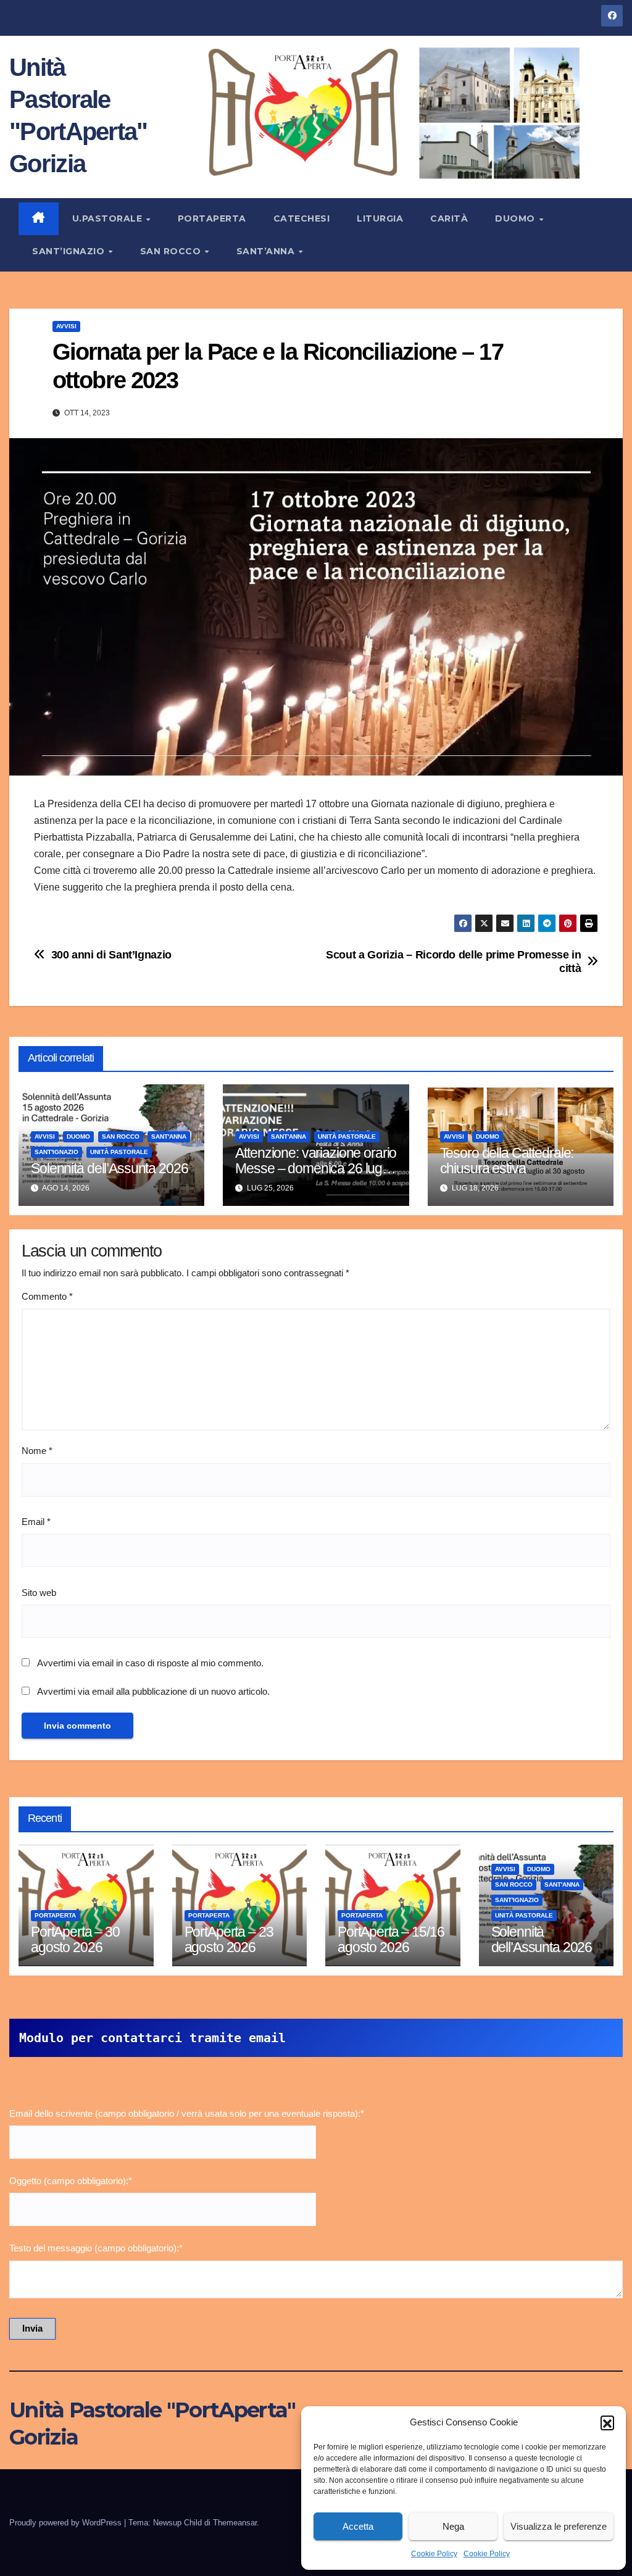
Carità (449, 218)
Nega (453, 2526)
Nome (37, 1451)
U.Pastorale (109, 218)
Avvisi (66, 326)
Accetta (358, 2526)
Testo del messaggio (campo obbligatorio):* (96, 2248)
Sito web (39, 1593)
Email (36, 1522)
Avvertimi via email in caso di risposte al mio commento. (150, 1663)
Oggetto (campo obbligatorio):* (71, 2181)
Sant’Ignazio (70, 251)
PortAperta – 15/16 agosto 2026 (391, 1939)
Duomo (516, 218)
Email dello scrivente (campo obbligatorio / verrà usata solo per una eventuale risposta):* (187, 2113)
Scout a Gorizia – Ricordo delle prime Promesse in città (453, 961)
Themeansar (235, 2523)
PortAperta (212, 218)
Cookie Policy (434, 2554)
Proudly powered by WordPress (67, 2523)
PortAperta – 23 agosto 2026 (229, 1939)
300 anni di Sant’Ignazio (111, 954)
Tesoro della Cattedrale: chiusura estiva (507, 1161)
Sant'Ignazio (56, 1152)
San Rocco (172, 251)
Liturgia (380, 218)
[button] (607, 2422)
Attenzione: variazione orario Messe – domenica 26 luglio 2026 (316, 1168)
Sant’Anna (267, 251)
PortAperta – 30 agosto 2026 (75, 1939)
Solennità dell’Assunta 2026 (109, 1168)
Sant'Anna (169, 1136)
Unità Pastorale (119, 1152)
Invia (32, 2328)
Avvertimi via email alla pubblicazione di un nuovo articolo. (153, 1691)
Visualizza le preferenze (559, 2526)
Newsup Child (177, 2523)
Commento (47, 1296)
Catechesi (302, 218)
